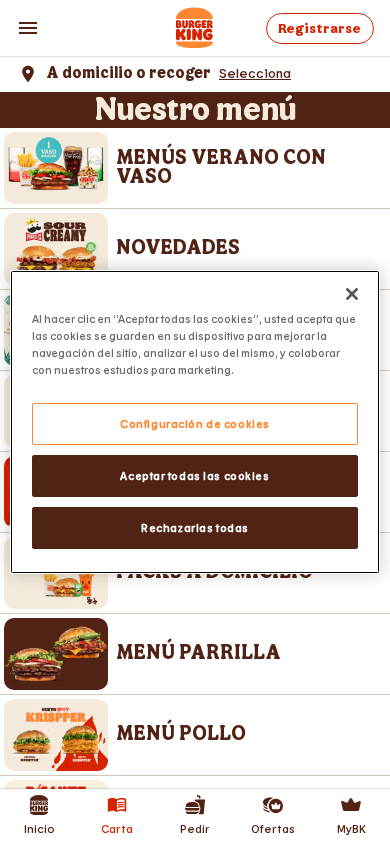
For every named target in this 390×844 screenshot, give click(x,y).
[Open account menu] (28, 28)
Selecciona (255, 72)
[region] (195, 422)
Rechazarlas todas (195, 527)
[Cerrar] (352, 294)
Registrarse (319, 28)
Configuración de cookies (195, 423)
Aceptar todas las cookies (194, 475)
